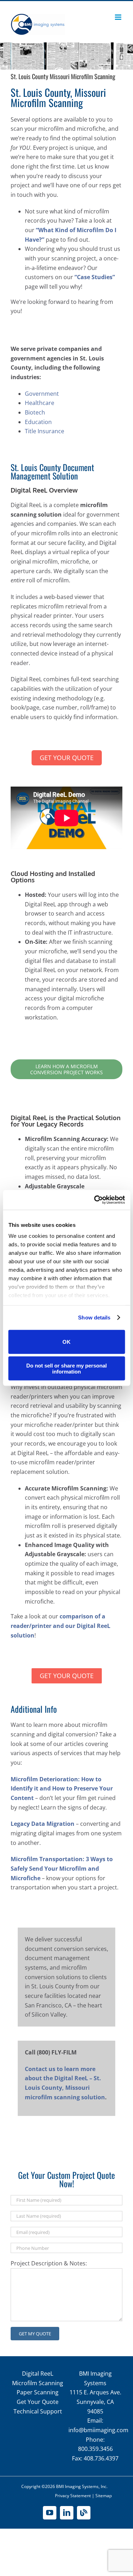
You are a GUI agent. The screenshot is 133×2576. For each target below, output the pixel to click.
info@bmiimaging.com (98, 2430)
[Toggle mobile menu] (119, 17)
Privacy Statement (73, 2496)
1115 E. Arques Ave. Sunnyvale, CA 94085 (95, 2402)
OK (66, 1342)
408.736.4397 (101, 2458)
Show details (94, 1318)
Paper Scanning (38, 2392)
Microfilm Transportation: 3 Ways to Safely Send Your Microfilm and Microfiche (62, 1868)
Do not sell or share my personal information (66, 1369)
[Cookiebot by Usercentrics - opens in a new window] (95, 1200)
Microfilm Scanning (38, 2383)
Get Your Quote (38, 2402)
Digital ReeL (38, 2374)
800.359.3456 (95, 2449)
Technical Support (38, 2411)
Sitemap (104, 2496)
